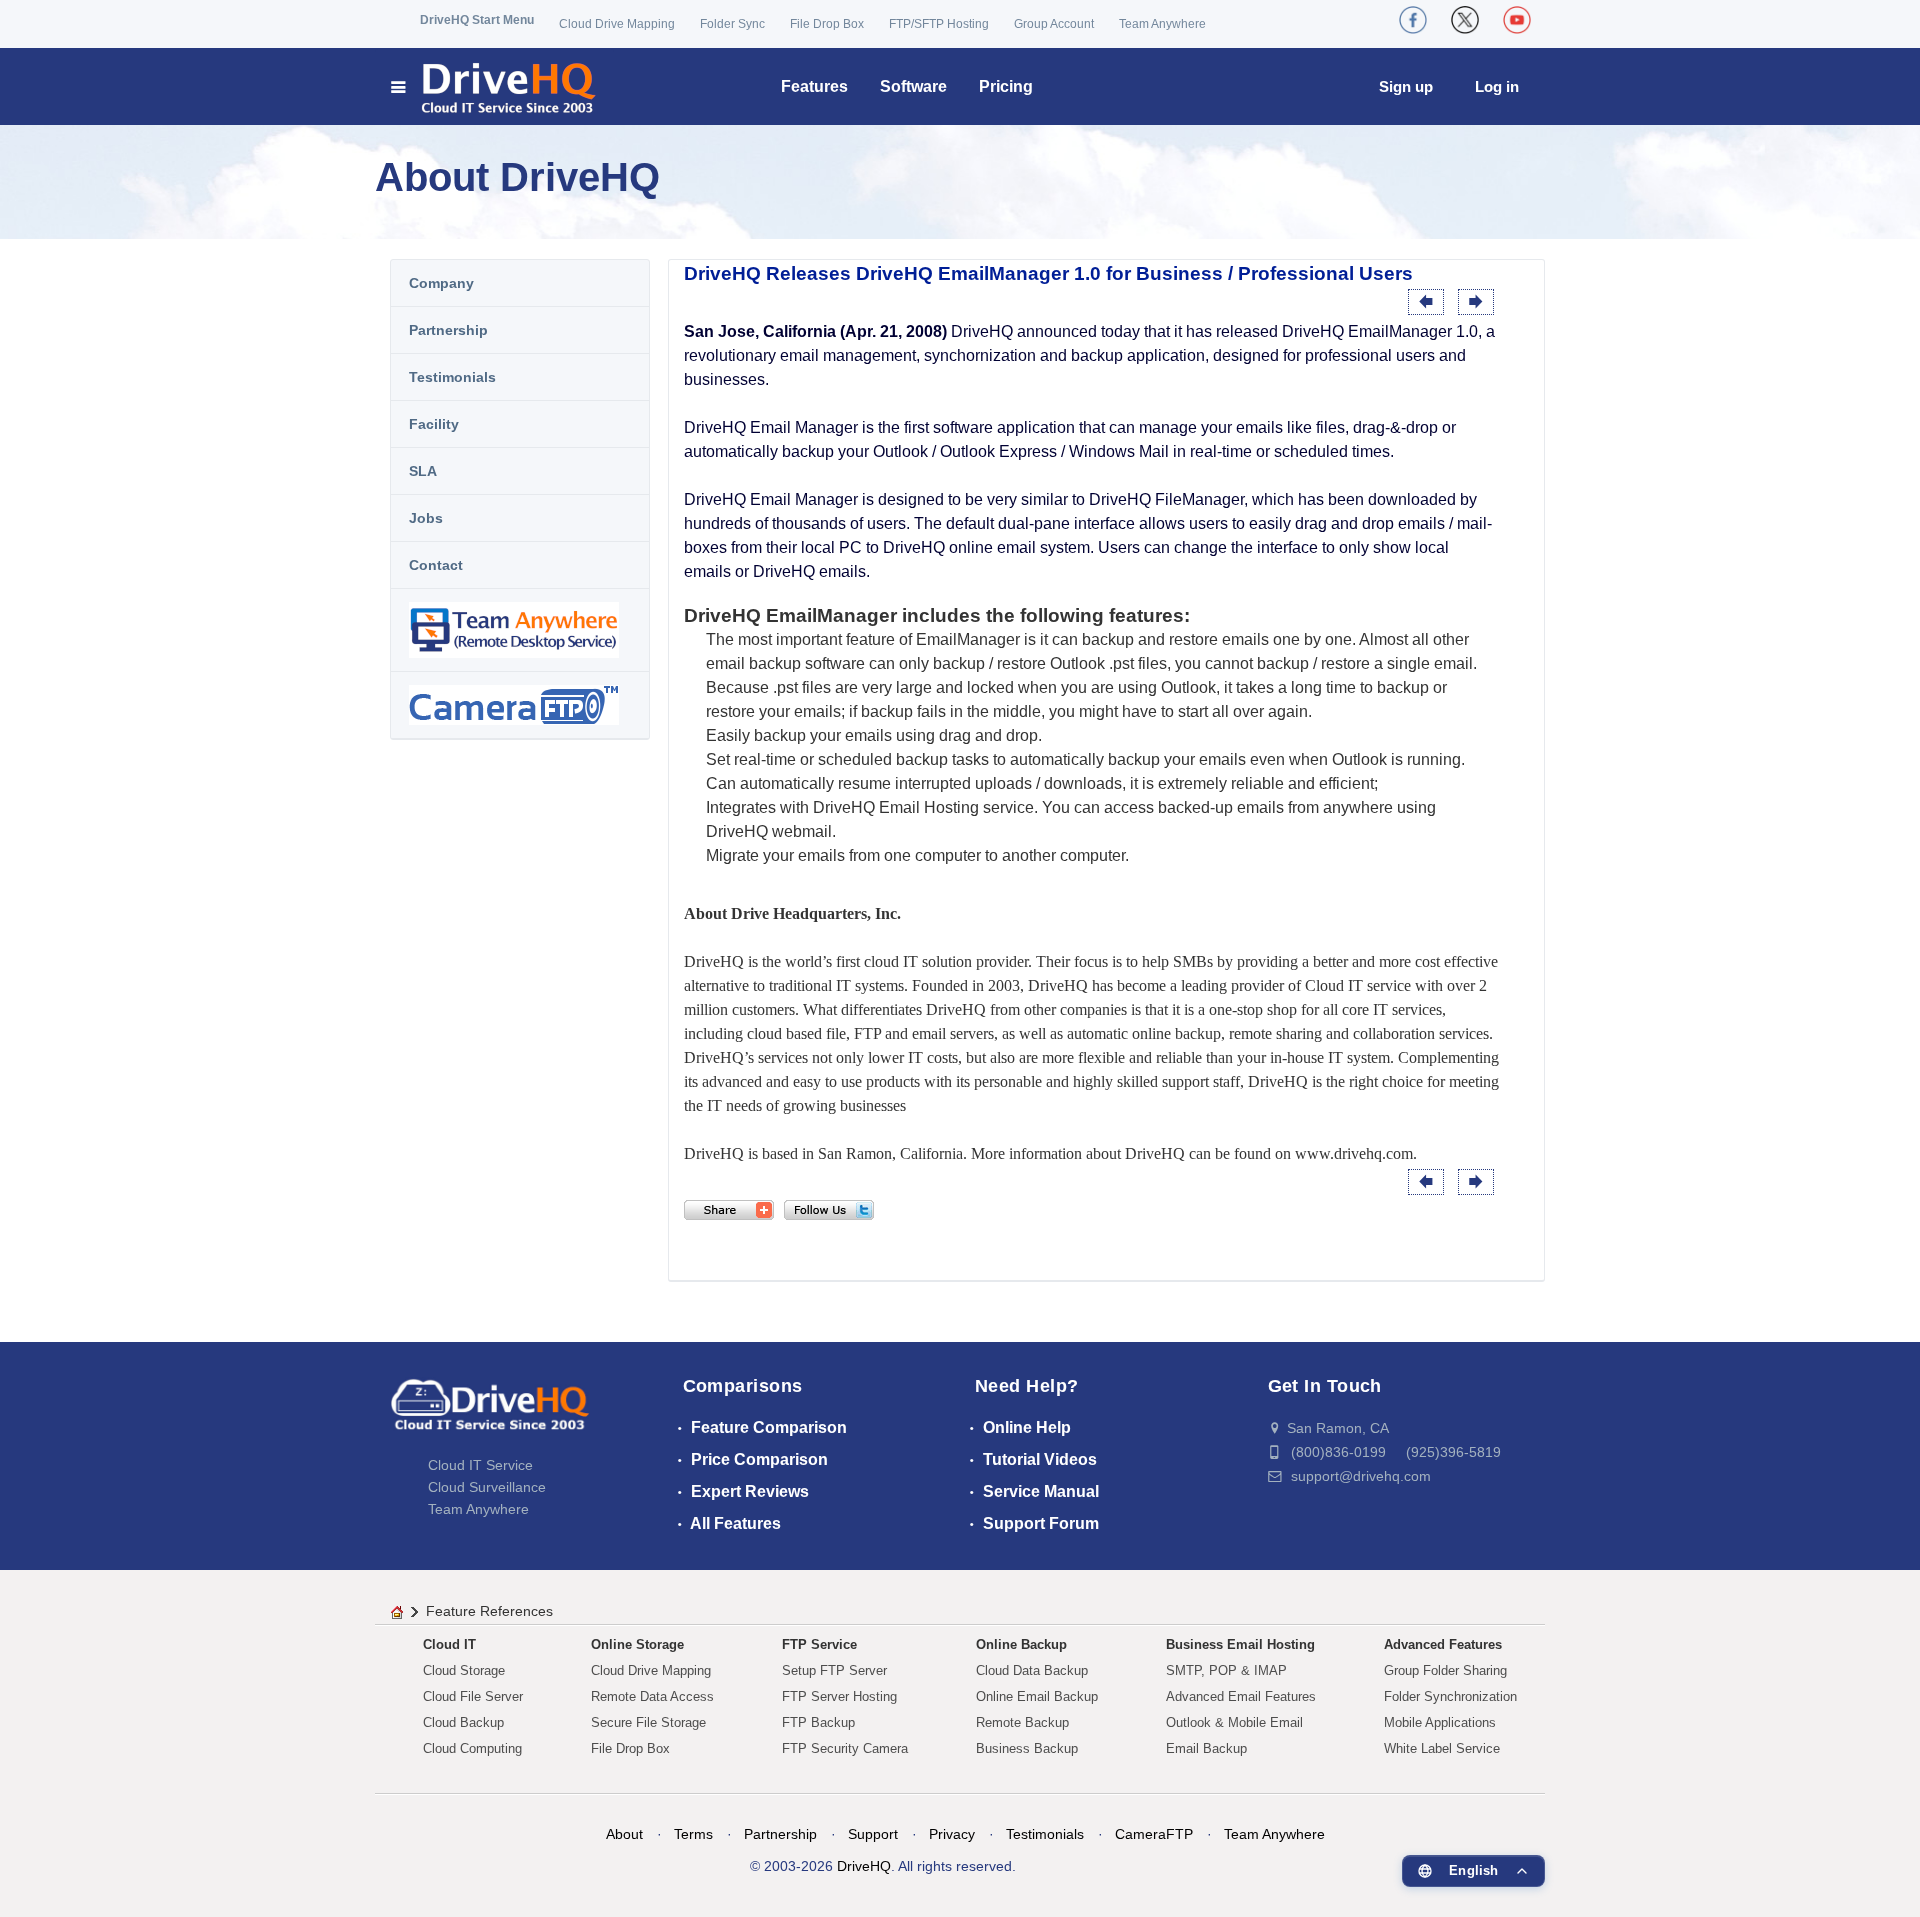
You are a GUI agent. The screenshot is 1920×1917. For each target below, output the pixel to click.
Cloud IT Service (480, 1465)
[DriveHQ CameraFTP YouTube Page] (1517, 20)
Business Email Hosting (1240, 1644)
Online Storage (637, 1644)
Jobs (426, 518)
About (624, 1834)
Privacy (952, 1834)
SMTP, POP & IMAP (1226, 1670)
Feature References (489, 1611)
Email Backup (1206, 1748)
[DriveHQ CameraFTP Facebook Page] (1413, 20)
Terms (693, 1834)
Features (814, 86)
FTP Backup (818, 1722)
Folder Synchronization (1450, 1696)
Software (913, 86)
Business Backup (1027, 1748)
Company (441, 283)
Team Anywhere (1162, 24)
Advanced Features (1443, 1644)
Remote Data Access (652, 1696)
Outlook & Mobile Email (1234, 1722)
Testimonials (452, 377)
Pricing (1006, 86)
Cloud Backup (463, 1722)
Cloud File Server (473, 1696)
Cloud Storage (464, 1670)
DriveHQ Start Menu (477, 20)
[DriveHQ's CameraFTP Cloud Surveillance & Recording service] (520, 705)
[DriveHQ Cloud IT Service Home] (494, 86)
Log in (1497, 86)
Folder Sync (732, 24)
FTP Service (819, 1644)
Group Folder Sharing (1445, 1670)
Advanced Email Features (1241, 1696)
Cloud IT (449, 1644)
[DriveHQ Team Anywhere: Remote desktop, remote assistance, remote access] (520, 630)
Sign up (1406, 86)
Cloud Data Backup (1032, 1670)
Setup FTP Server (834, 1670)
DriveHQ (864, 1866)
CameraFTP (1154, 1834)
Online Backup (1021, 1644)
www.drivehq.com (1354, 1153)
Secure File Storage (648, 1722)
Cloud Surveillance (487, 1487)
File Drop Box (827, 24)
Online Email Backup (1037, 1696)
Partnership (448, 330)
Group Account (1054, 24)
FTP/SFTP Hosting (939, 24)
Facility (434, 424)
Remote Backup (1022, 1722)
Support (873, 1834)
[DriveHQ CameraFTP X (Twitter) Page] (1465, 20)
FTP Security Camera (845, 1748)
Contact (436, 565)
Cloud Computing (472, 1748)
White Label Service (1442, 1748)
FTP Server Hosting (839, 1696)
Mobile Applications (1440, 1722)
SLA (423, 471)
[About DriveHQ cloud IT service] (490, 1414)
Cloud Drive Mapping (617, 24)
